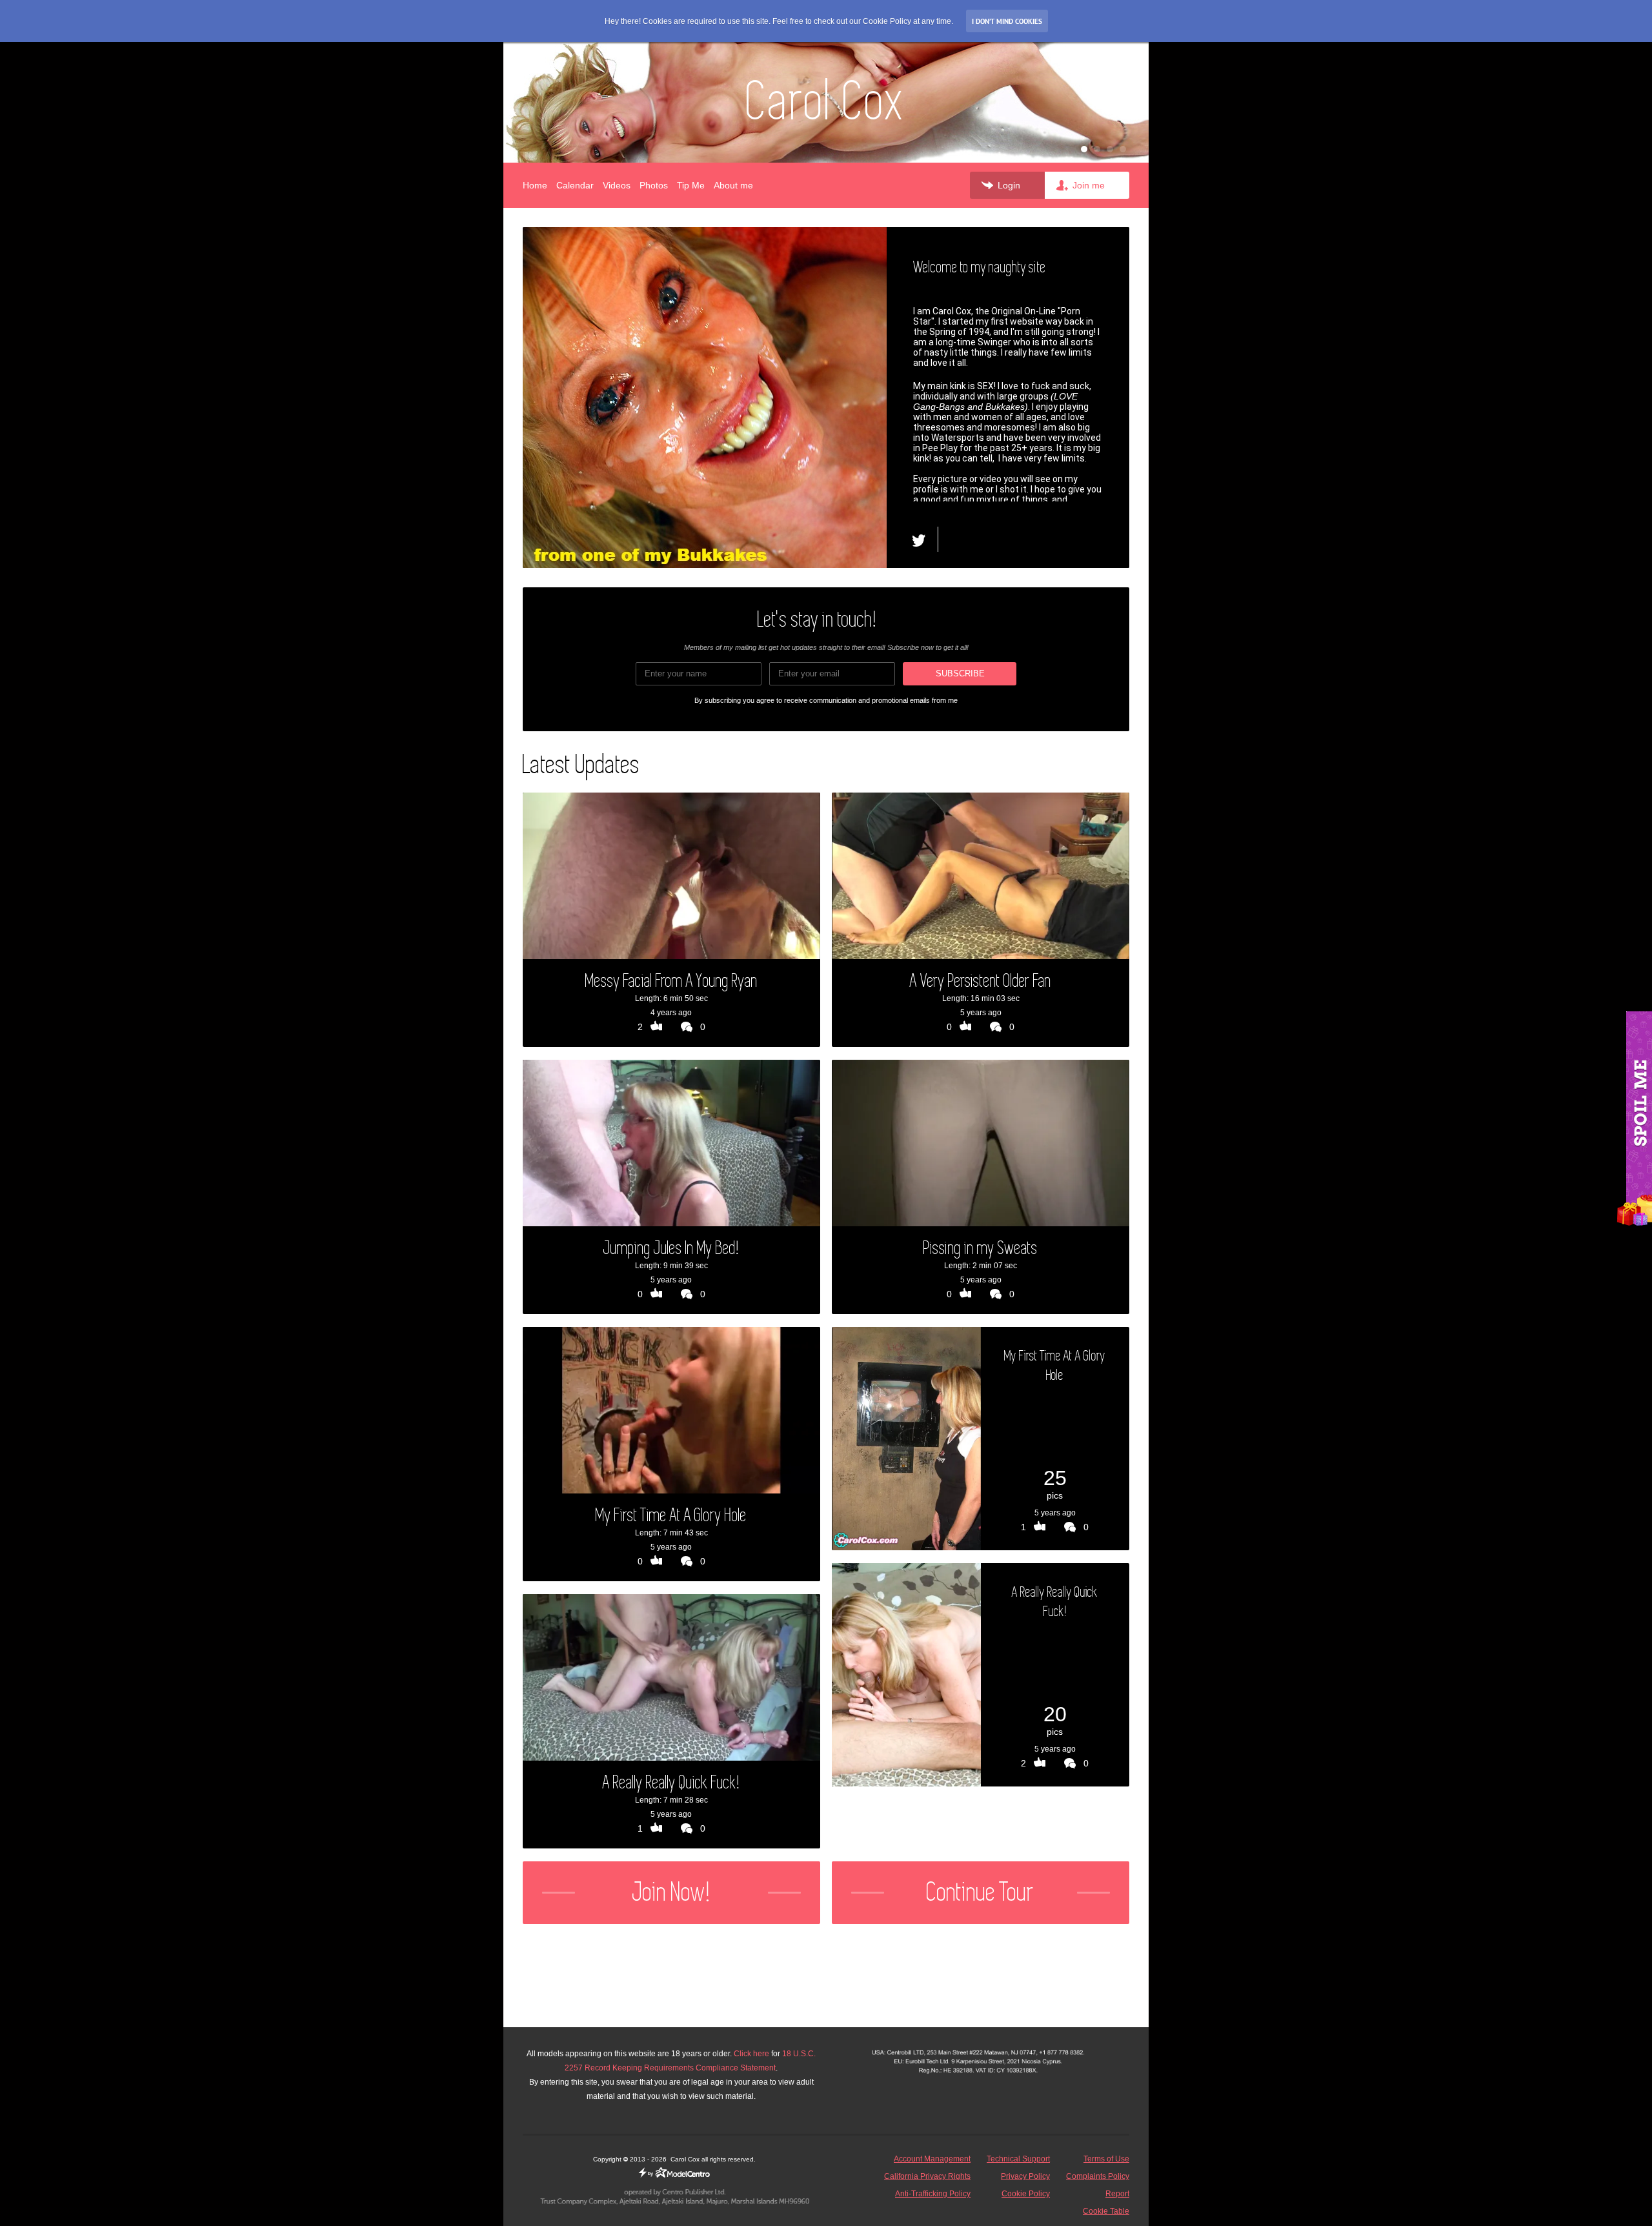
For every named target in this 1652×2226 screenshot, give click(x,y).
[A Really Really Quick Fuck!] (906, 1675)
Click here (751, 2054)
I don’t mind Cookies (1007, 21)
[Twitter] (925, 539)
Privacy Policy (1025, 2176)
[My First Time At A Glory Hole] (906, 1439)
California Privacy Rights (927, 2176)
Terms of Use (1106, 2159)
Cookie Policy (1026, 2194)
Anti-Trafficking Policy (933, 2194)
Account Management (932, 2159)
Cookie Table (1106, 2211)
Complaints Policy (1098, 2176)
